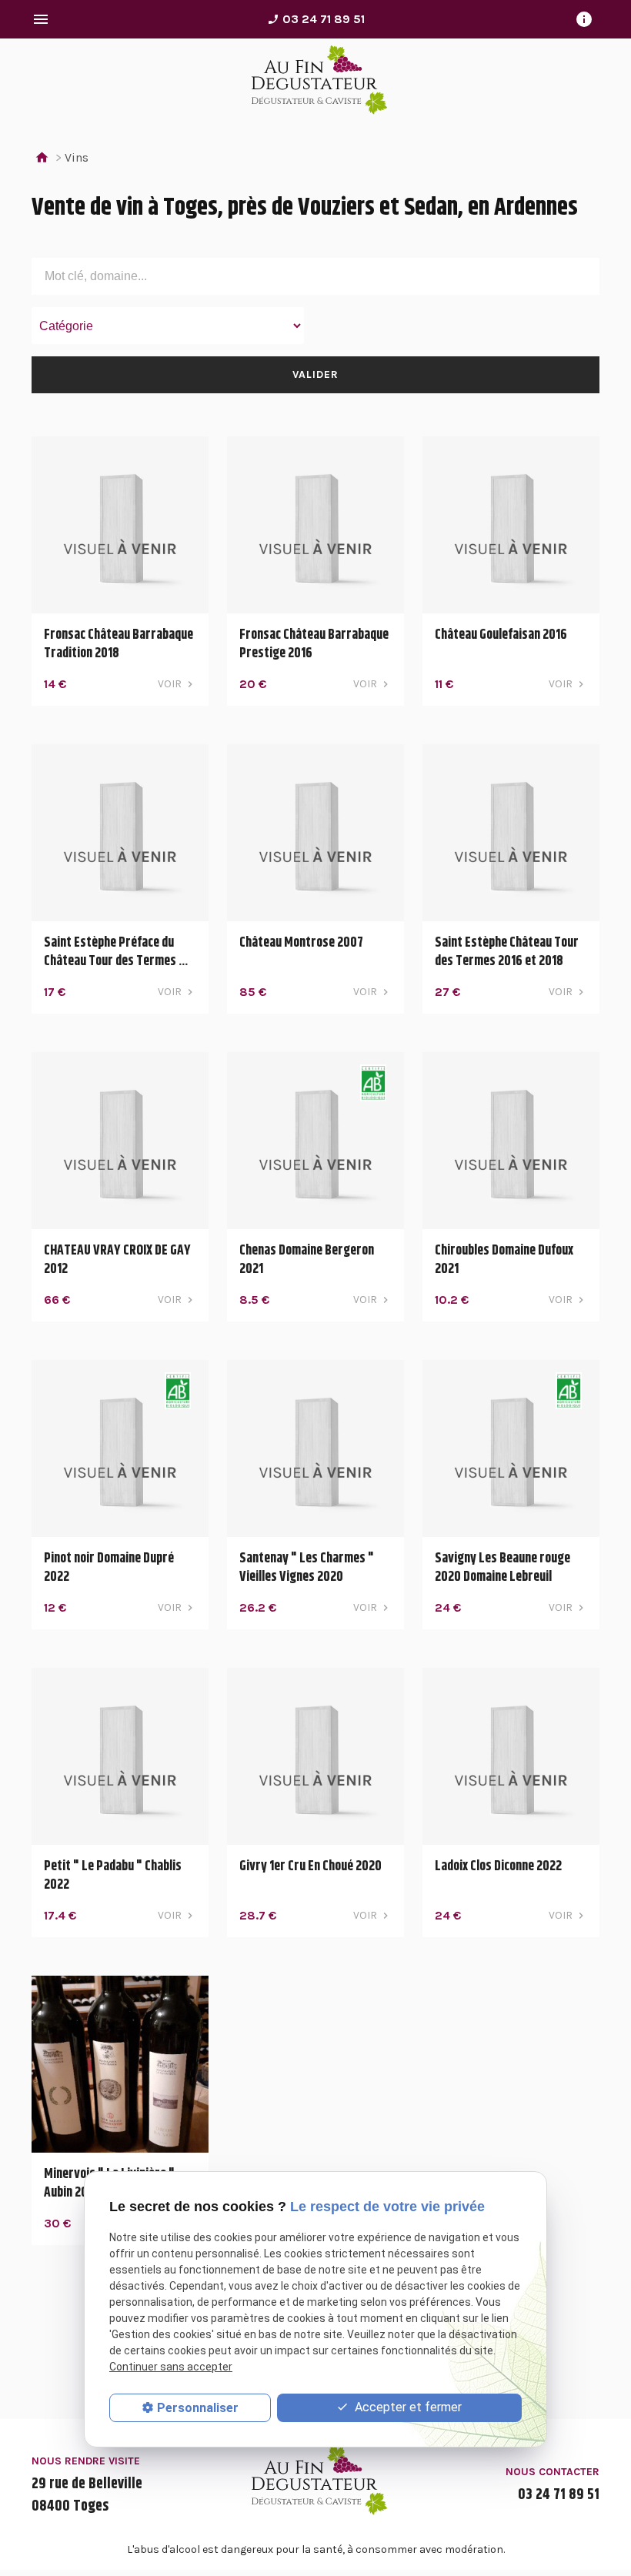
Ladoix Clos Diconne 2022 (498, 1866)
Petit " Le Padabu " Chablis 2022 (113, 1876)
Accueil (42, 158)
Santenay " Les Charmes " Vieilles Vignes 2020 (307, 1568)
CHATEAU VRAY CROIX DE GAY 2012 (117, 1260)
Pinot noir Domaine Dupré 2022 (109, 1568)
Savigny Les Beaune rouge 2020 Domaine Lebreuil (502, 1568)
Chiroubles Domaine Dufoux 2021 (504, 1260)
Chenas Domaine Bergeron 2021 (307, 1260)
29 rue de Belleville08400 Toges (87, 2495)
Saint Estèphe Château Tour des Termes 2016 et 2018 (507, 952)
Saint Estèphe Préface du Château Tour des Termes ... (116, 952)
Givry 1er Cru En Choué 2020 (310, 1866)
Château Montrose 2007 (301, 943)
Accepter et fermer (407, 2407)
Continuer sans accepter (171, 2367)
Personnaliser (198, 2408)
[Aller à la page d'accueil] (315, 83)
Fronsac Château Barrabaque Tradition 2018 (119, 644)
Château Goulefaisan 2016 (501, 635)
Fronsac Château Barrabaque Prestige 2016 (314, 644)
